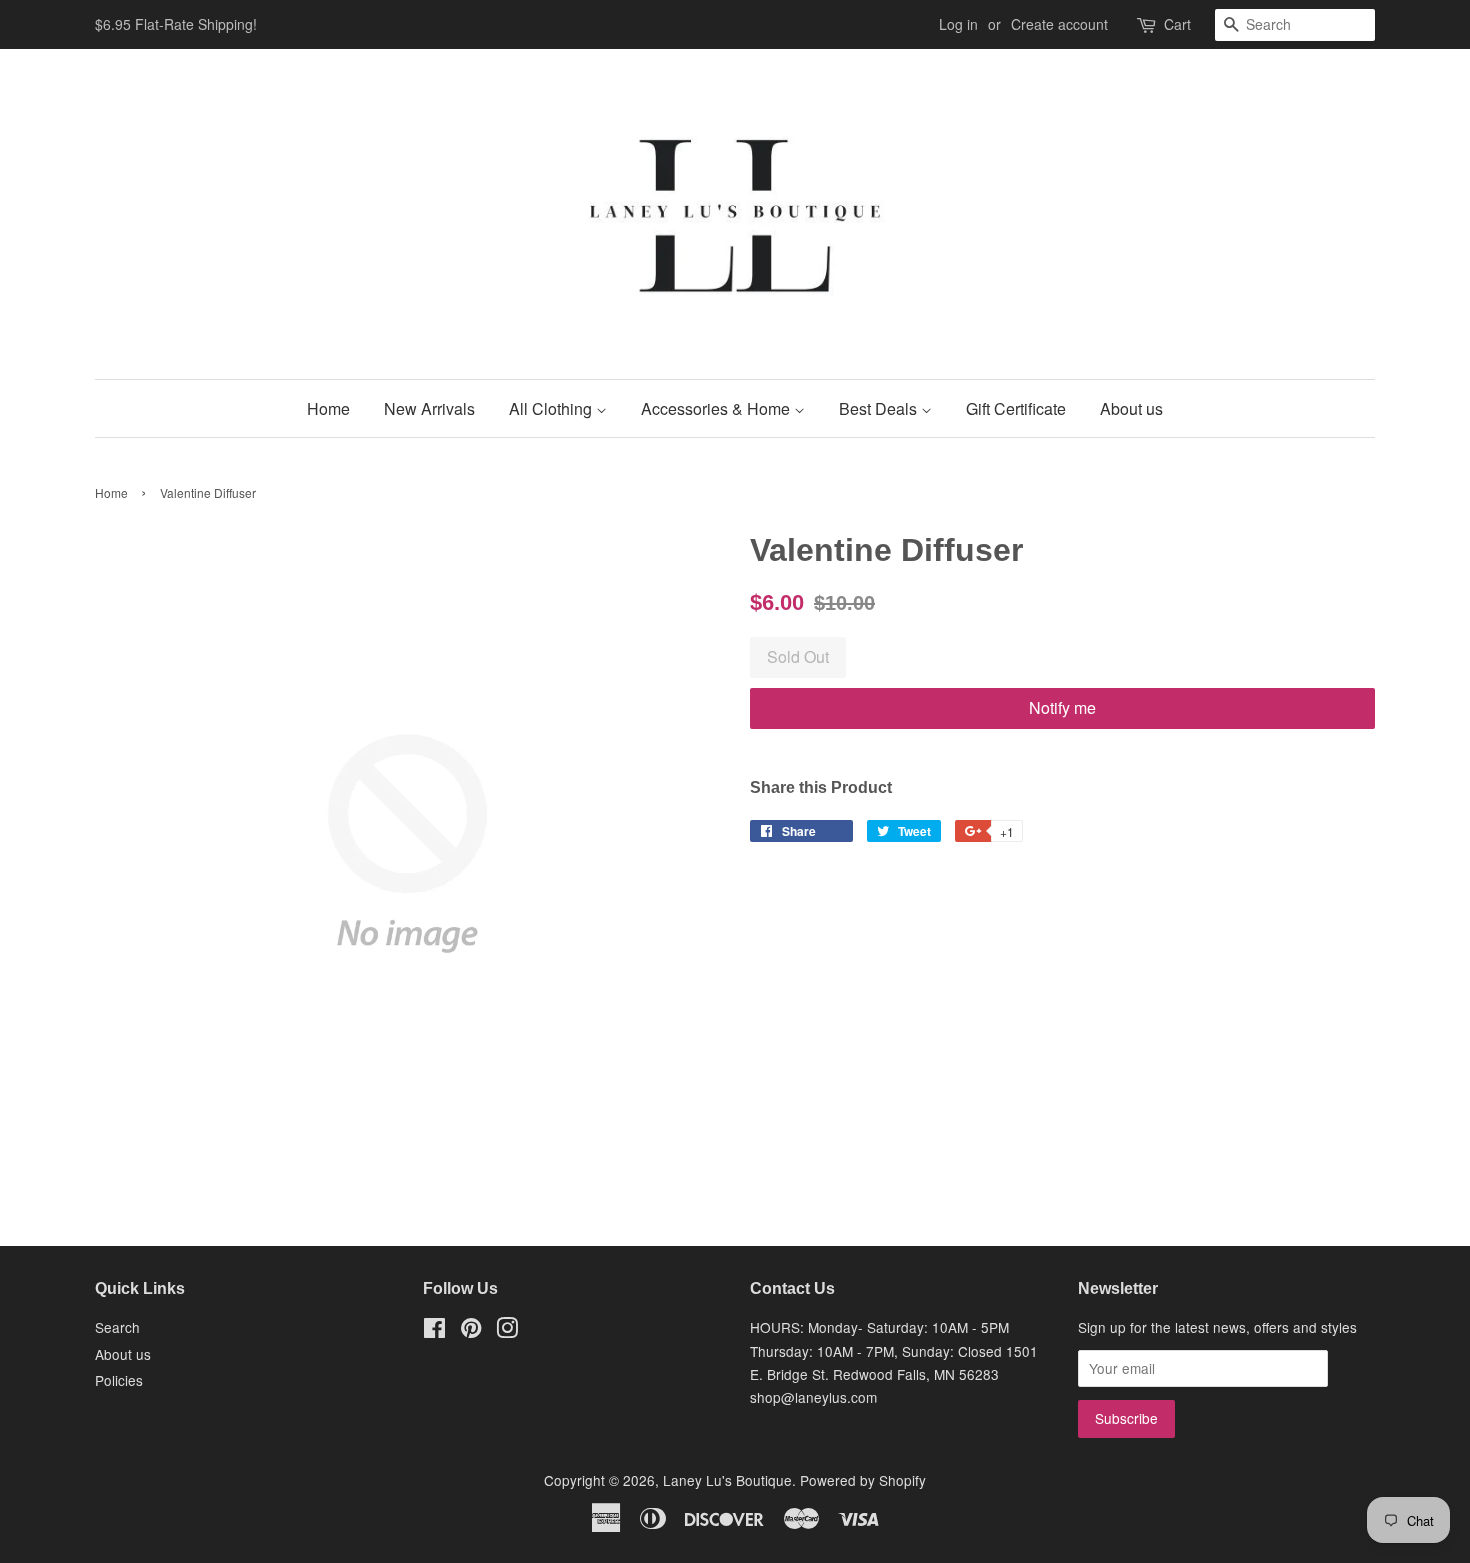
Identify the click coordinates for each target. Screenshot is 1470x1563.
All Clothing (552, 408)
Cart (1177, 24)
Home (328, 408)
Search (117, 1327)
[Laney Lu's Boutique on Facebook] (434, 1331)
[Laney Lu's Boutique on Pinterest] (471, 1331)
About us (1131, 408)
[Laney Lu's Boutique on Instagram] (507, 1331)
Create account (1059, 24)
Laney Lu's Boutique (727, 1480)
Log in (958, 24)
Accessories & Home (717, 408)
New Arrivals (429, 408)
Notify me (1062, 707)
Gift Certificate (1016, 408)
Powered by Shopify (863, 1480)
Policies (119, 1380)
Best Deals (880, 408)
